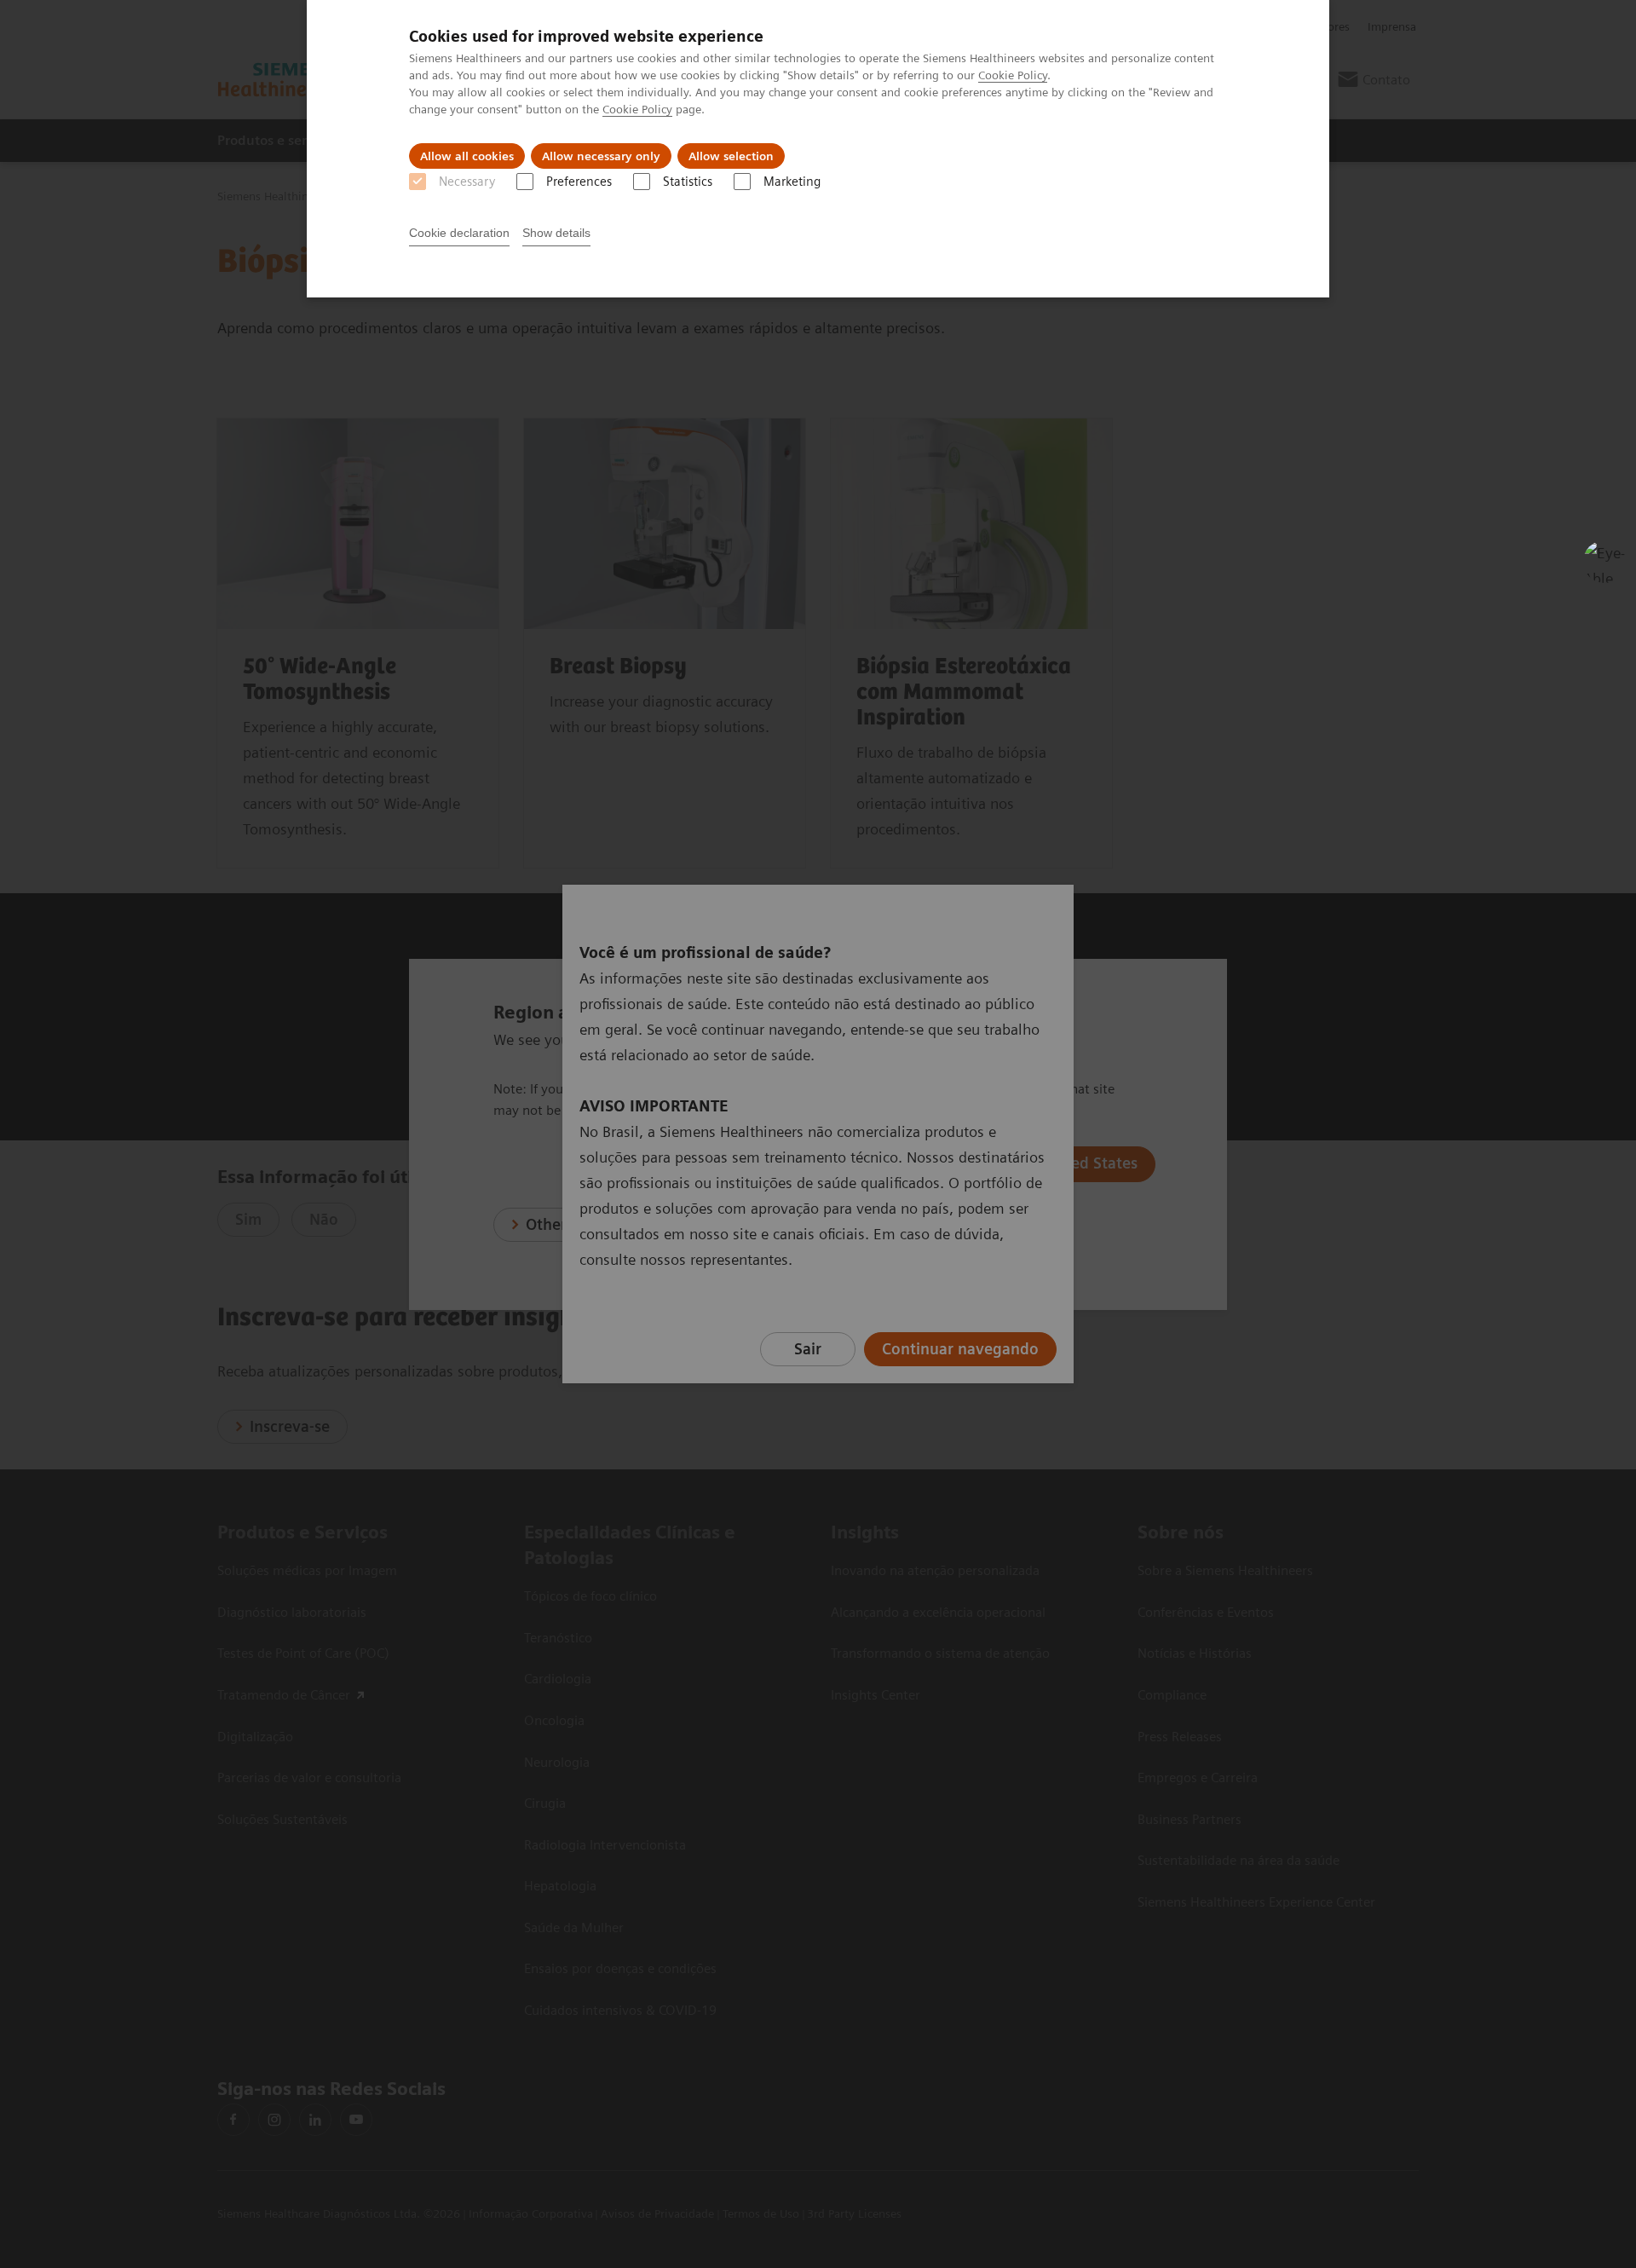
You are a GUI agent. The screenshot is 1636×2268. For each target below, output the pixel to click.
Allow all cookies (467, 156)
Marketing (792, 182)
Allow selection (731, 156)
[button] (1604, 562)
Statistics (688, 182)
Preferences (579, 182)
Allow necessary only (601, 156)
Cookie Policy (1013, 75)
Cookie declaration (459, 233)
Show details (556, 233)
